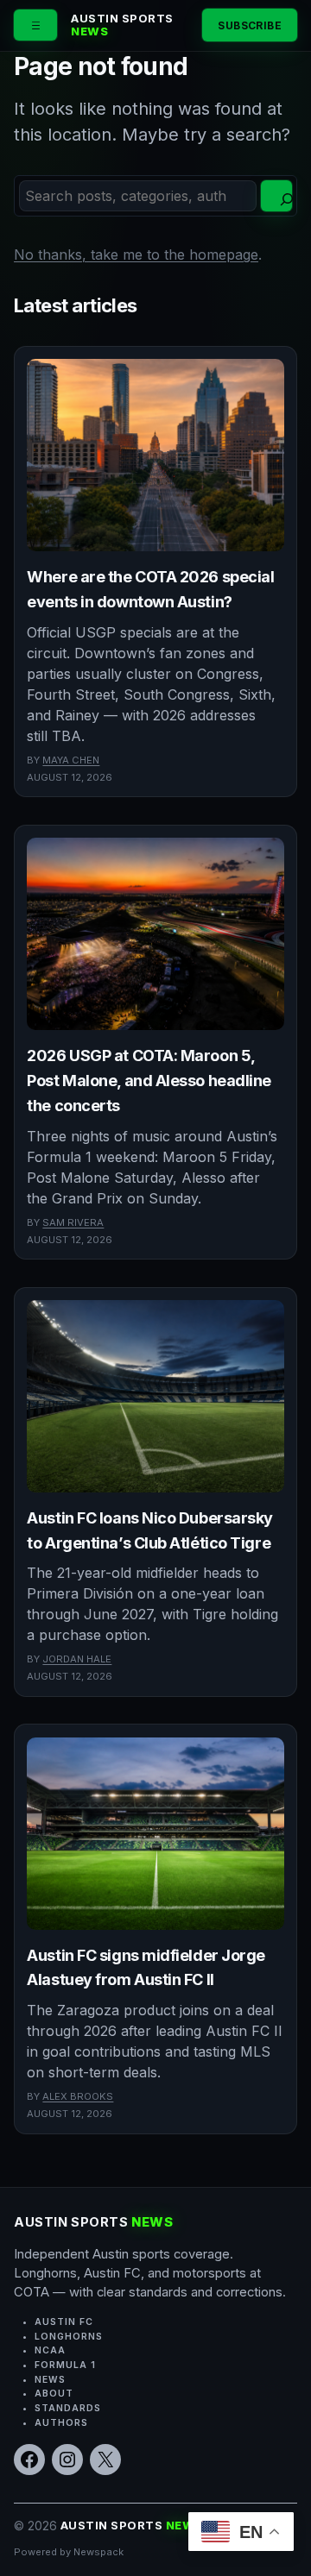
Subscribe (250, 25)
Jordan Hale (77, 1659)
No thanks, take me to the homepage (136, 254)
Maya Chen (71, 760)
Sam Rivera (73, 1222)
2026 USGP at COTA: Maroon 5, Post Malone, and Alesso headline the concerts (149, 1081)
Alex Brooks (78, 2096)
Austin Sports (122, 25)
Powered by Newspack (69, 2552)
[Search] (276, 196)
